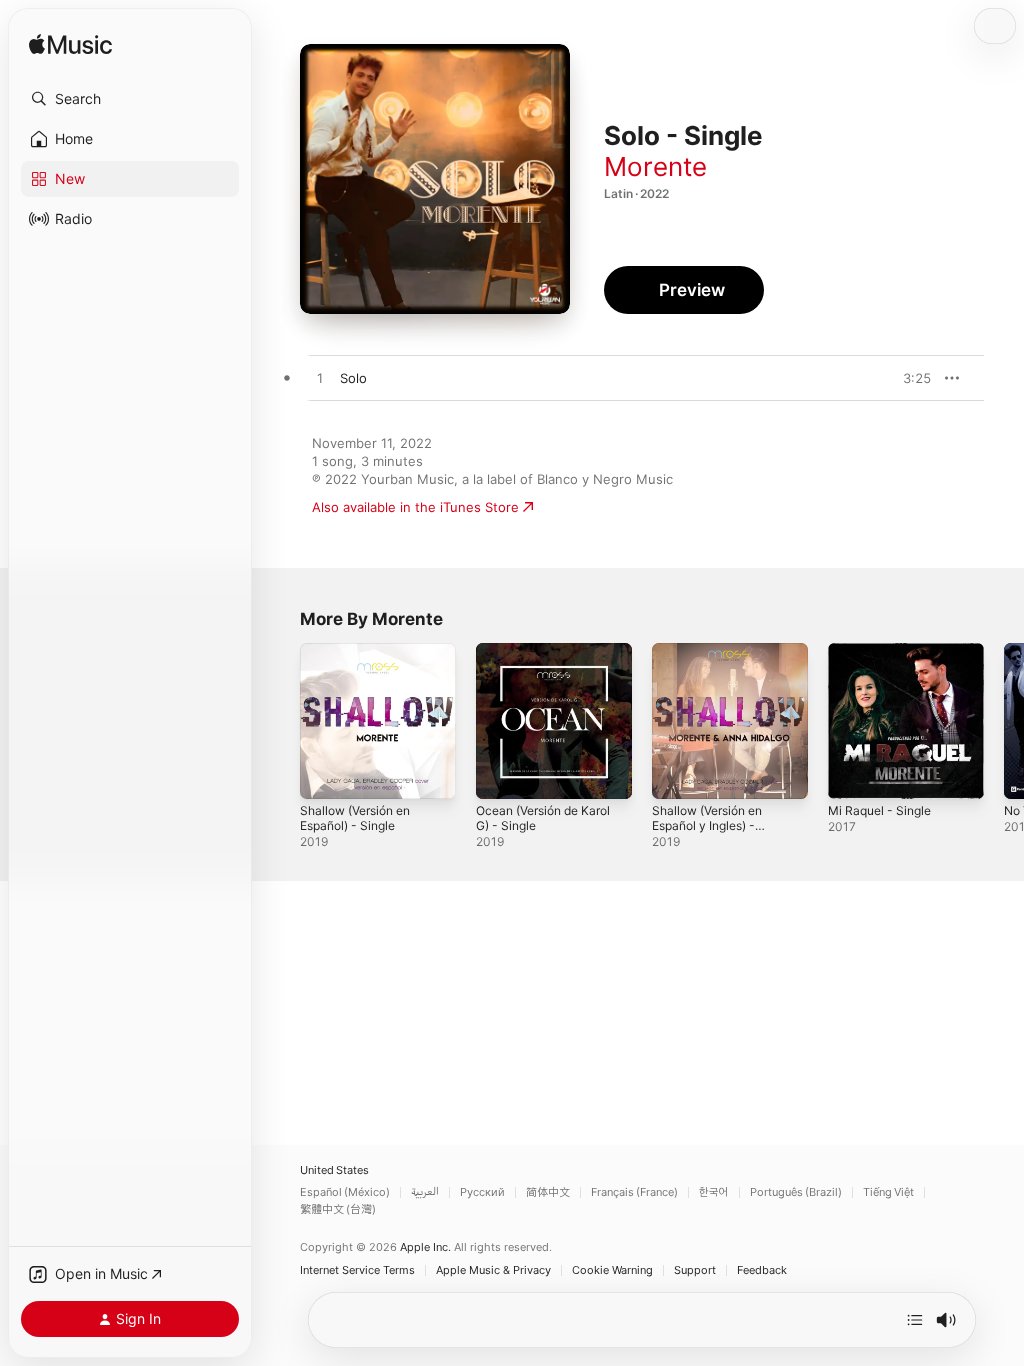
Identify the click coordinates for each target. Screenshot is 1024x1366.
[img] (70, 45)
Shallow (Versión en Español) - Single (355, 818)
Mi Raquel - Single (879, 810)
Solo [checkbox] (353, 378)
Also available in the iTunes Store (415, 507)
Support (695, 1270)
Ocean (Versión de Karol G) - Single (543, 818)
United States (334, 1170)
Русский (482, 1192)
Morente (655, 166)
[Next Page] (1004, 721)
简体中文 (548, 1192)
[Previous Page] (280, 721)
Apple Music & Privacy (493, 1270)
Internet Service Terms (357, 1270)
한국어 (714, 1192)
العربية (425, 1192)
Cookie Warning (612, 1270)
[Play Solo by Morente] (320, 379)
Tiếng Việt (888, 1192)
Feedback (762, 1270)
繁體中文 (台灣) (338, 1209)
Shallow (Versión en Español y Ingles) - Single (707, 825)
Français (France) (634, 1192)
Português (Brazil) (796, 1192)
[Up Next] (915, 1320)
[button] (130, 99)
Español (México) (345, 1192)
